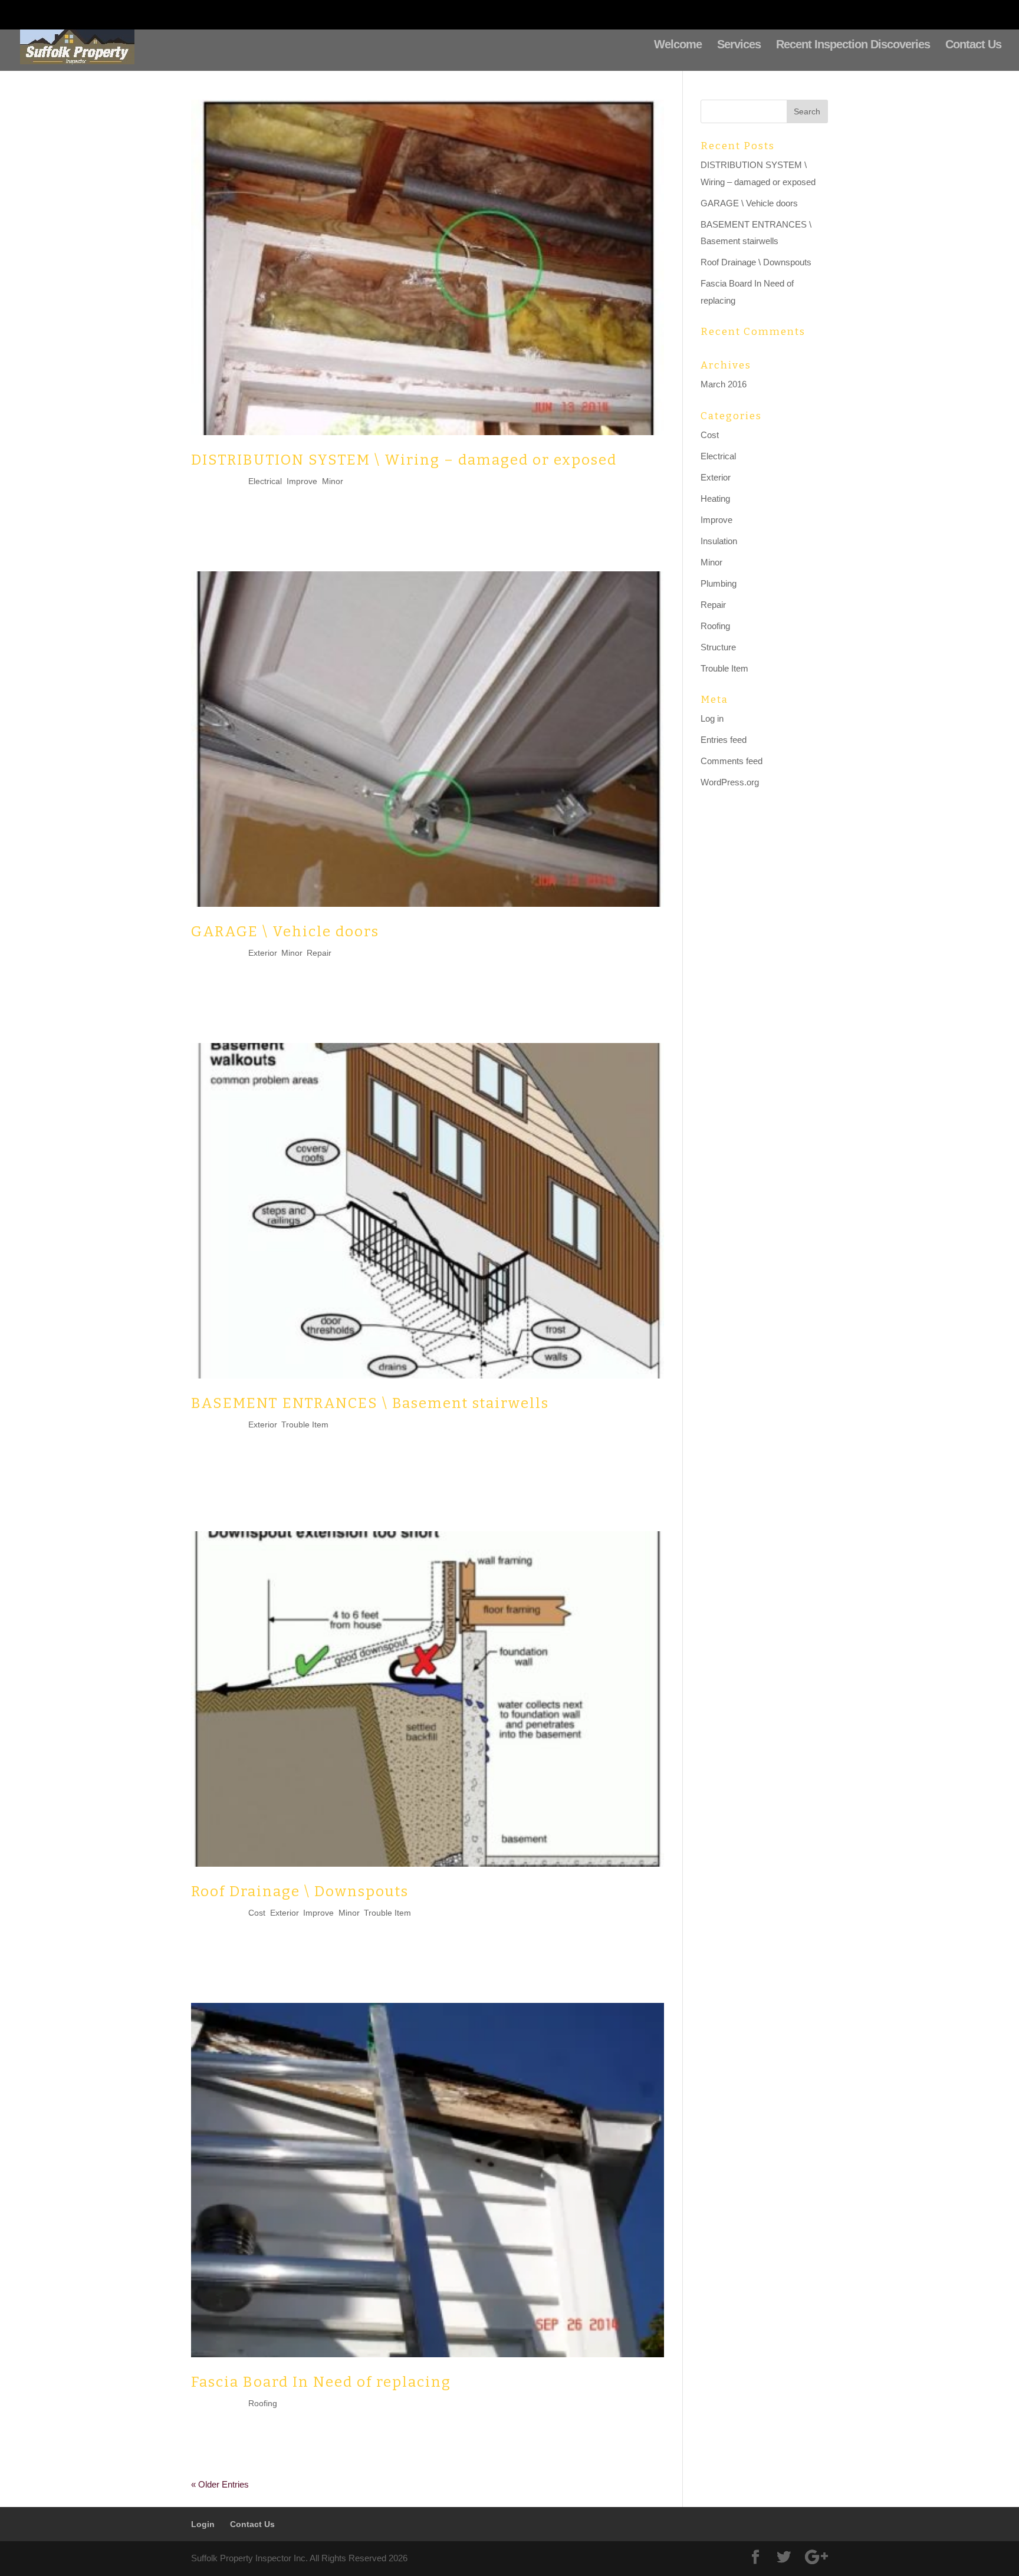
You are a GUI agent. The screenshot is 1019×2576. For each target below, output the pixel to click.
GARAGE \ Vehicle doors (285, 932)
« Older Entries (220, 2484)
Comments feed (732, 761)
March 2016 (724, 384)
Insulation (719, 541)
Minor (333, 481)
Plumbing (719, 583)
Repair (319, 953)
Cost (257, 1913)
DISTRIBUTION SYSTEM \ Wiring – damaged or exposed (404, 460)
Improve (302, 481)
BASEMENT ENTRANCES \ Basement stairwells (370, 1403)
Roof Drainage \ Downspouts (300, 1891)
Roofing (263, 2403)
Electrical (265, 481)
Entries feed (724, 740)
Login (738, 15)
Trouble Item (305, 1424)
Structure (718, 647)
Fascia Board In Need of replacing (321, 2382)
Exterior (262, 953)
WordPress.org (730, 782)
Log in (712, 718)
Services (739, 45)
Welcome (678, 45)
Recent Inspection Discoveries (853, 45)
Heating (715, 499)
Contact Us (797, 15)
